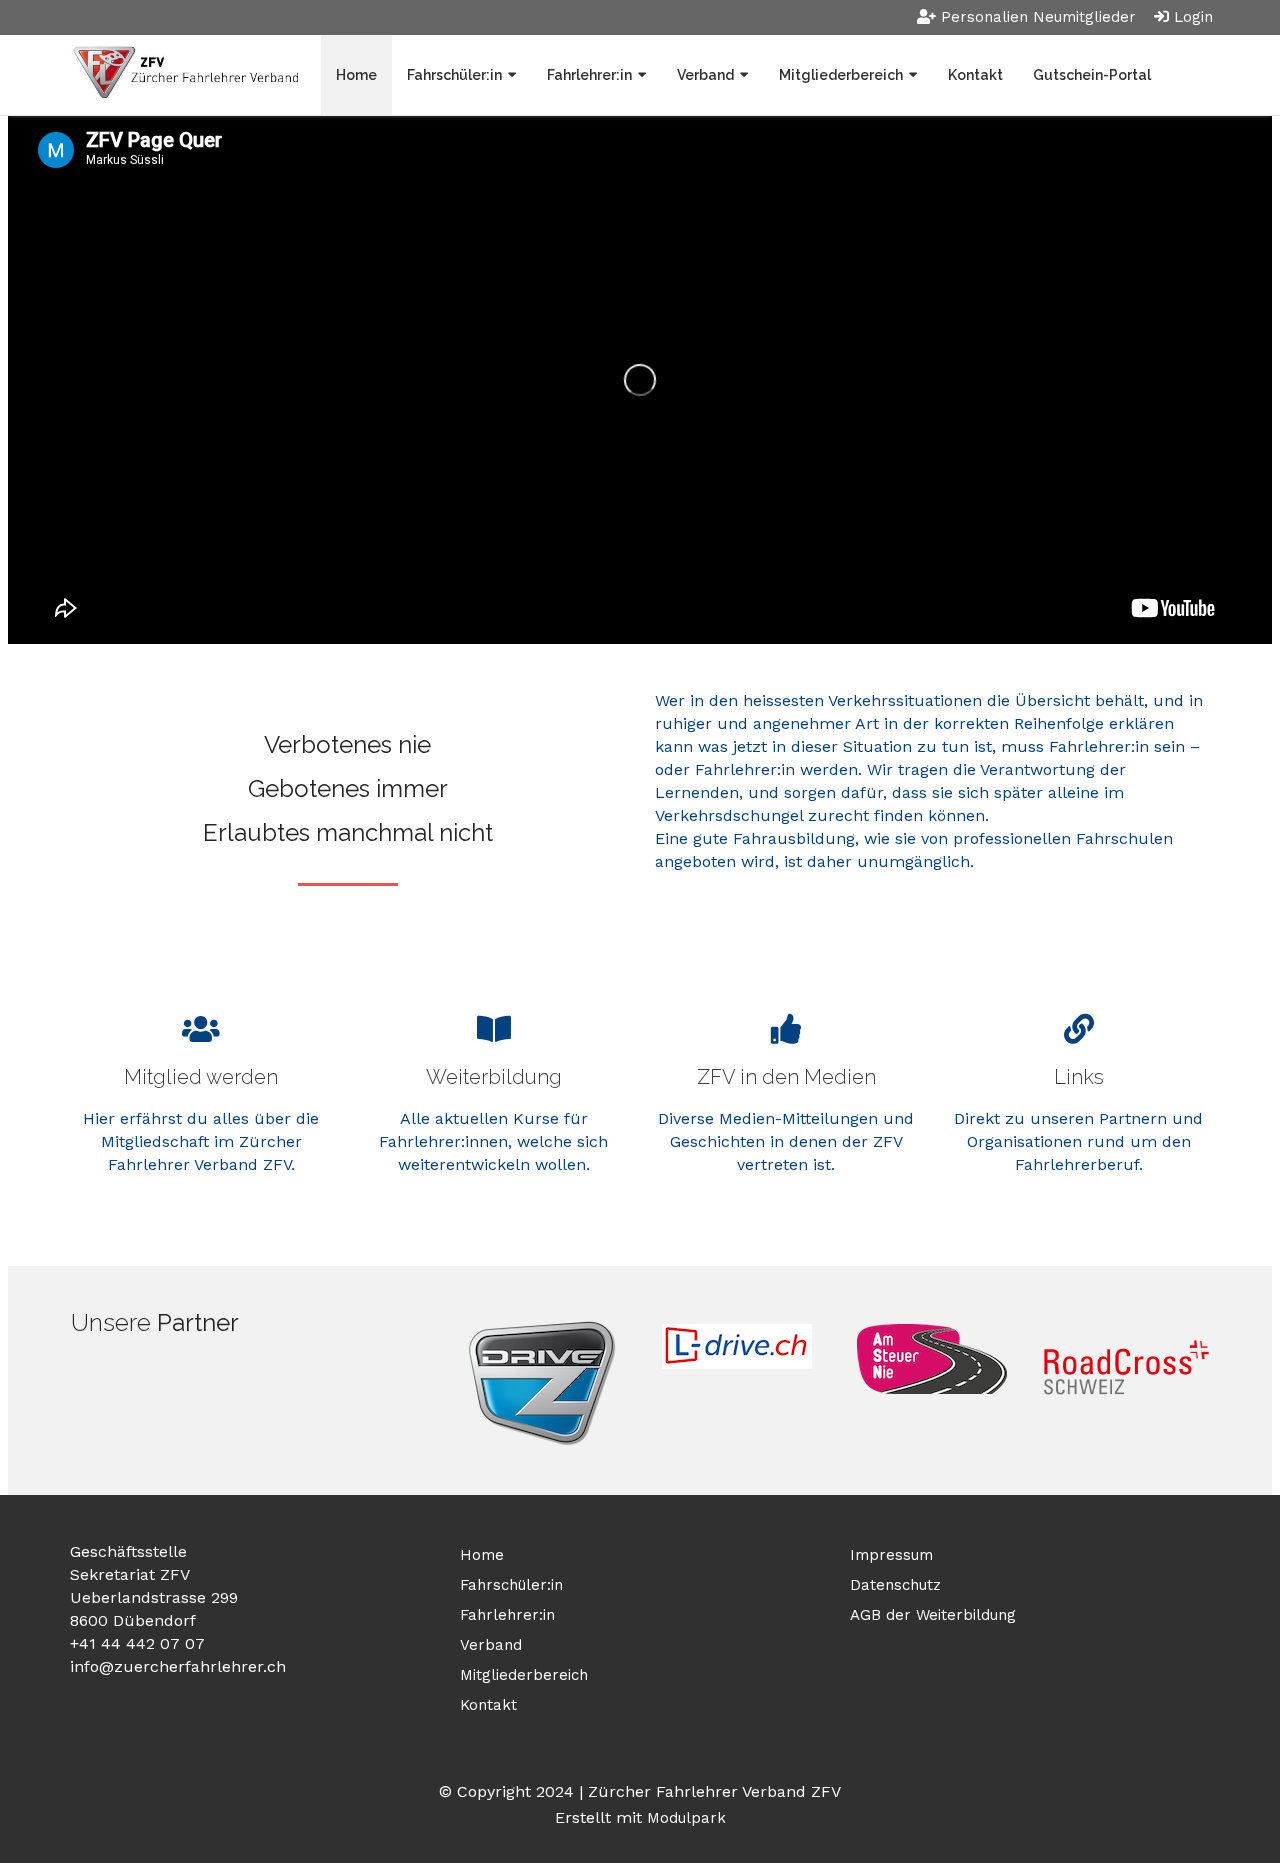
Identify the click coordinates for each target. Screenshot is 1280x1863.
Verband (705, 75)
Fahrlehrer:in (589, 75)
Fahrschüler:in (454, 75)
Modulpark (686, 1818)
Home (356, 75)
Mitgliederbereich (841, 75)
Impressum (891, 1555)
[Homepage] (184, 74)
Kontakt (975, 75)
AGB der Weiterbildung (933, 1615)
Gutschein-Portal (1092, 75)
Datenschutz (895, 1585)
